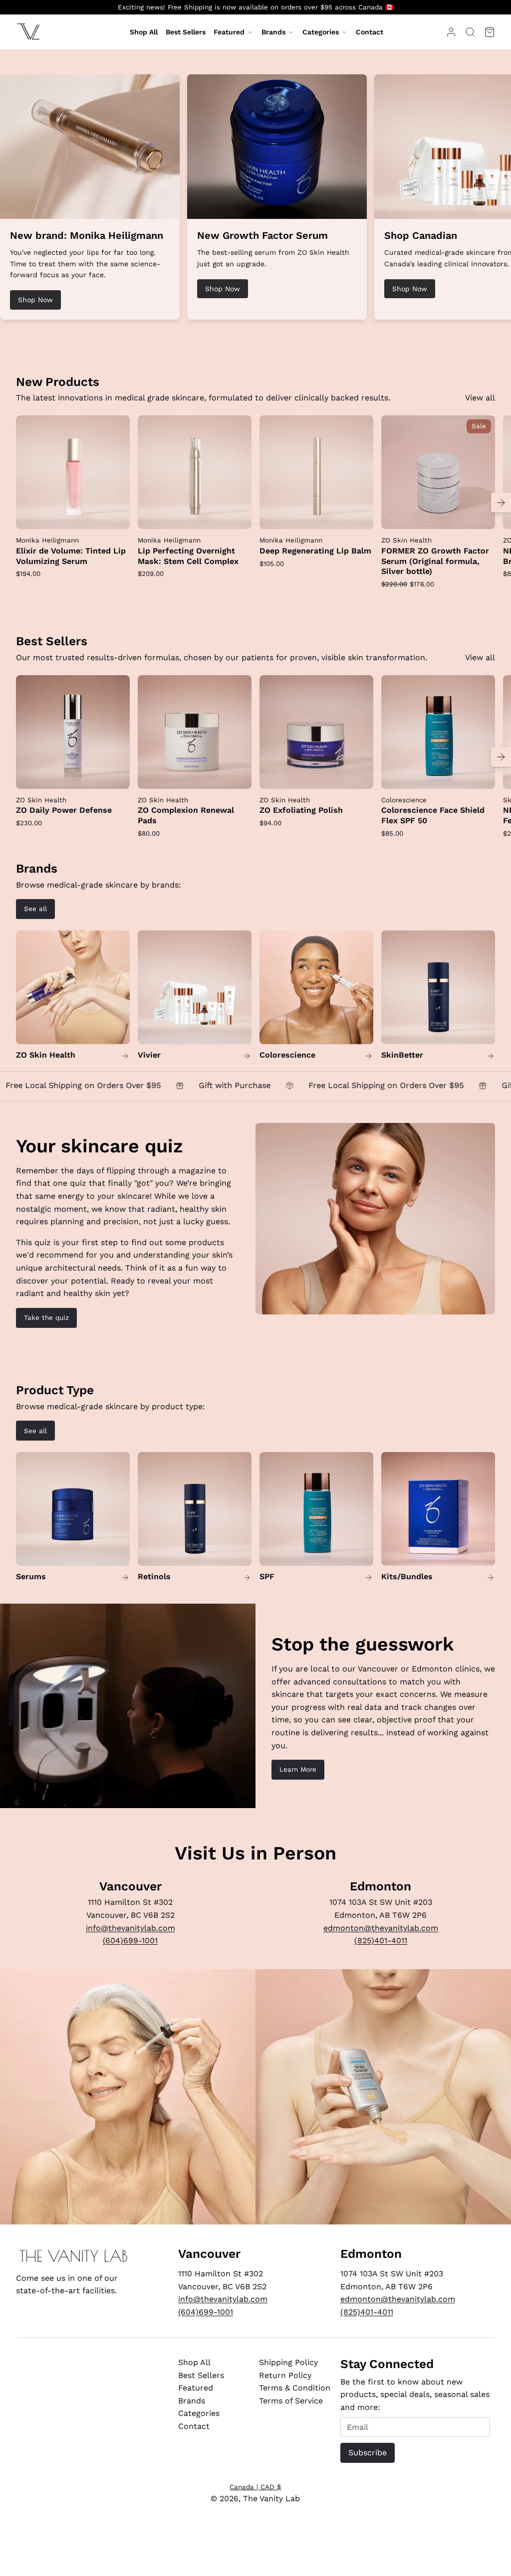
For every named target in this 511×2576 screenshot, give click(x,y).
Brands (273, 32)
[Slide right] (501, 503)
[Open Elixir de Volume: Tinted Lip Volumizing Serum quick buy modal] (116, 515)
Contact (194, 2426)
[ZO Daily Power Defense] (73, 732)
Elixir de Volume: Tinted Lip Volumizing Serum (71, 556)
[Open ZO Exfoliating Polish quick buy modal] (359, 775)
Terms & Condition (295, 2388)
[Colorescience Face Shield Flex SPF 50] (438, 732)
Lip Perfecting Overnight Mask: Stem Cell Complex (188, 556)
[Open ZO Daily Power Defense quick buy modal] (116, 775)
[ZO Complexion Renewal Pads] (195, 732)
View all (480, 398)
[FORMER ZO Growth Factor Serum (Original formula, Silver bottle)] (438, 472)
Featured (229, 32)
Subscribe (368, 2453)
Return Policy (285, 2375)
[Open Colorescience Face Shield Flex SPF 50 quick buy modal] (481, 775)
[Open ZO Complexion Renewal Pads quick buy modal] (238, 775)
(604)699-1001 (130, 1940)
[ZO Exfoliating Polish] (316, 732)
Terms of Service (291, 2401)
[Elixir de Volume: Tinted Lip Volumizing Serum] (73, 472)
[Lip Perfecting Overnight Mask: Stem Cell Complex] (195, 472)
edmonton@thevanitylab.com (381, 1928)
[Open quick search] (470, 32)
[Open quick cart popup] (490, 32)
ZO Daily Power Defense (64, 810)
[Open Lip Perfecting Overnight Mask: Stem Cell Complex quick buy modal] (238, 515)
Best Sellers (201, 2375)
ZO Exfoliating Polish (301, 810)
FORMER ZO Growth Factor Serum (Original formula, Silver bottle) (435, 561)
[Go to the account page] (451, 32)
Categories (321, 32)
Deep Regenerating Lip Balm (315, 551)
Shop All (194, 2362)
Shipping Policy (288, 2362)
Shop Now (35, 300)
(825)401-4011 (381, 1940)
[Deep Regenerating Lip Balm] (316, 472)
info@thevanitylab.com (130, 1928)
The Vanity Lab (271, 2498)
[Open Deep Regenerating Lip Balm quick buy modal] (359, 515)
